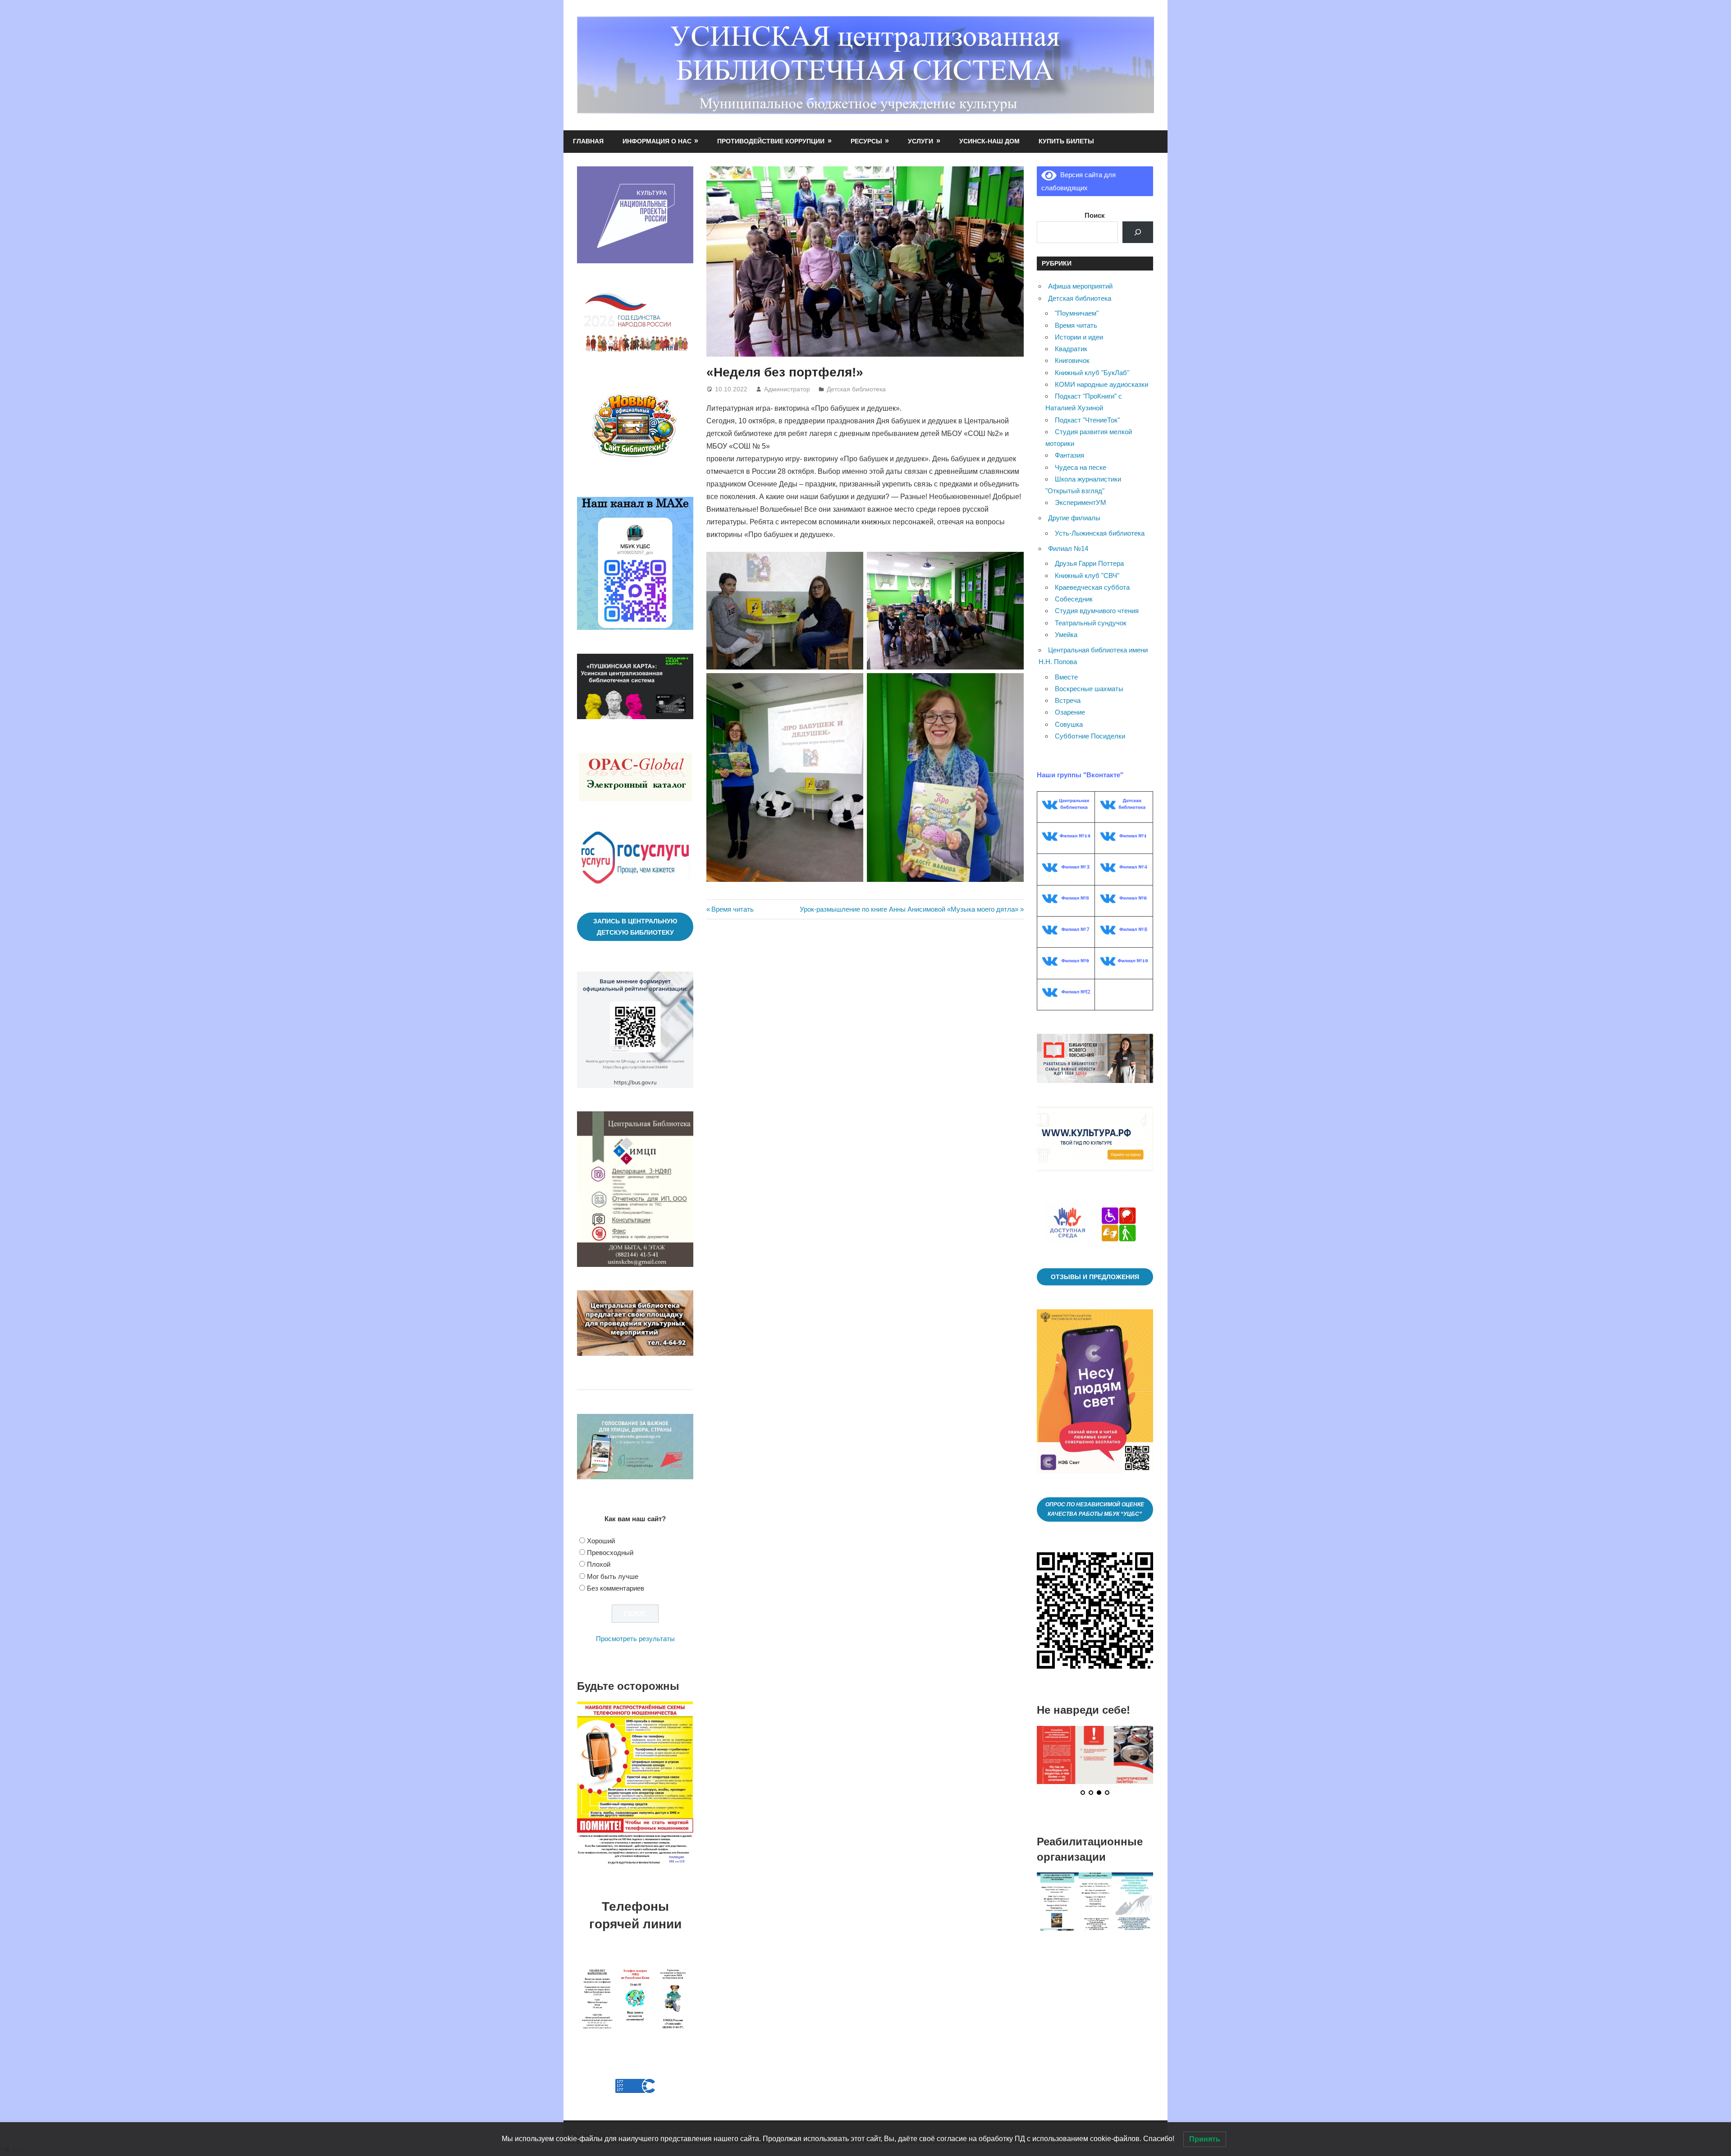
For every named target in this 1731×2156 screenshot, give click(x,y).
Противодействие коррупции (771, 141)
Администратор (787, 389)
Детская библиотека (856, 389)
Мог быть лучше (613, 1576)
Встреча (1068, 700)
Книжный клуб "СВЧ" (1087, 576)
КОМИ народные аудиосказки (1101, 384)
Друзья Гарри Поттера (1089, 563)
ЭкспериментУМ (1081, 502)
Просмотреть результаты (635, 1639)
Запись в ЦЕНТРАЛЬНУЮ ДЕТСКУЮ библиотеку (635, 927)
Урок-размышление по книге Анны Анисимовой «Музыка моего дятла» (909, 909)
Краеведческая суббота (1092, 587)
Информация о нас (657, 141)
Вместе (1066, 677)
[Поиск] (1138, 232)
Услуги (920, 141)
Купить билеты (1066, 141)
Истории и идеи (1079, 337)
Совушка (1069, 724)
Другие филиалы (1074, 518)
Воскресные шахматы (1089, 689)
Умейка (1066, 635)
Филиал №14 (1068, 548)
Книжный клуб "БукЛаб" (1092, 373)
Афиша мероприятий (1080, 286)
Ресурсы (866, 141)
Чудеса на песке (1081, 467)
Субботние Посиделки (1090, 736)
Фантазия (1069, 455)
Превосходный (610, 1553)
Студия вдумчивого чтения (1097, 611)
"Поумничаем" (1077, 313)
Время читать (732, 909)
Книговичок (1072, 360)
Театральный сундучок (1091, 623)
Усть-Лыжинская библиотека (1100, 533)
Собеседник (1074, 599)
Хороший (601, 1541)
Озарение (1070, 712)
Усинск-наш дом (989, 141)
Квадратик (1071, 349)
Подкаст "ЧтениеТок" (1087, 420)
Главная (588, 141)
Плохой (599, 1564)
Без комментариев (616, 1588)
